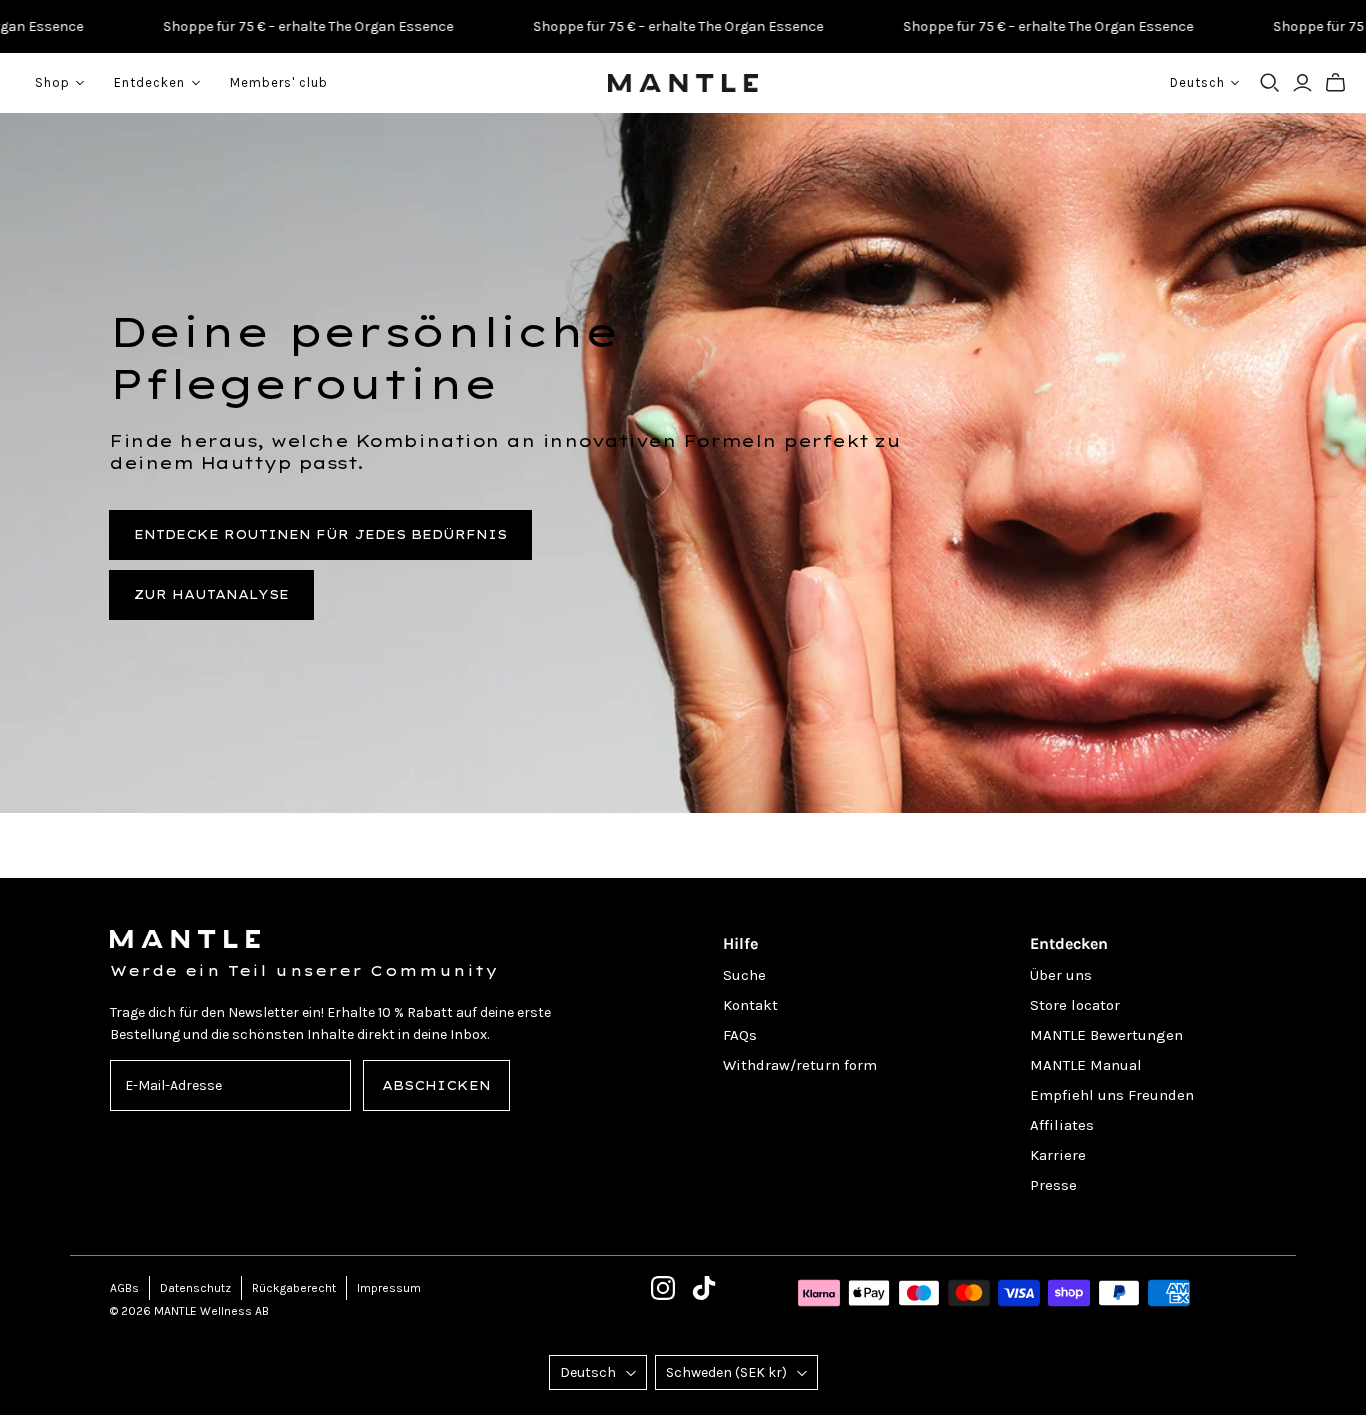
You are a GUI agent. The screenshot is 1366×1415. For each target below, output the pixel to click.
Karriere (1058, 1155)
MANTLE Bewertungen (1106, 1035)
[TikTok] (704, 1288)
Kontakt (750, 1005)
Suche (744, 975)
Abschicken (436, 1085)
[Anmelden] (1302, 83)
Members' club (279, 82)
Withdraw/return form (800, 1065)
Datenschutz (195, 1288)
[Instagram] (663, 1288)
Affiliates (1062, 1125)
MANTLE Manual (1086, 1065)
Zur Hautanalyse (211, 594)
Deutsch (588, 1372)
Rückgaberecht (294, 1288)
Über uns (1061, 975)
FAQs (740, 1035)
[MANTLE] (683, 83)
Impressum (389, 1288)
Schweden (726, 1372)
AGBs (124, 1288)
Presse (1053, 1185)
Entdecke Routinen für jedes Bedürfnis (320, 534)
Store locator (1075, 1005)
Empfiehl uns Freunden (1112, 1095)
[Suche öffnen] (1270, 83)
